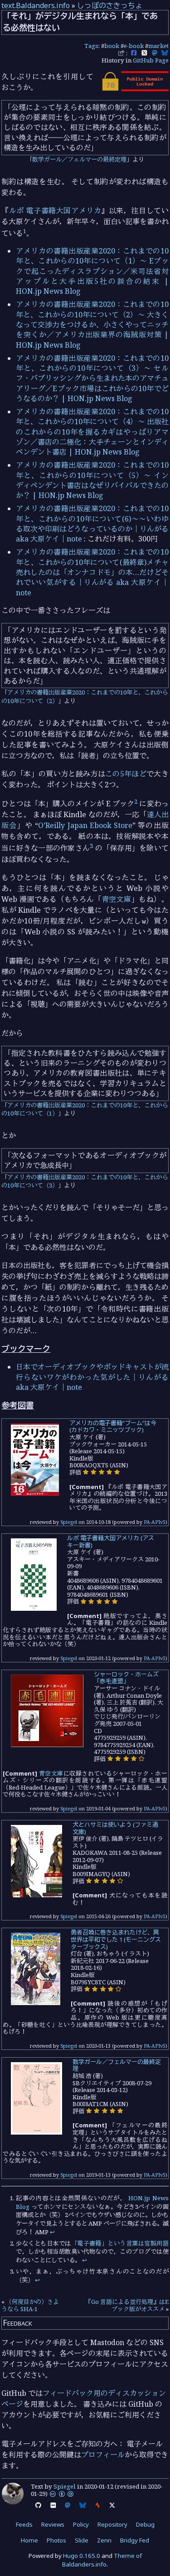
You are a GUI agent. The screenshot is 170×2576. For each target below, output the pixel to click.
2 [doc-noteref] (136, 801)
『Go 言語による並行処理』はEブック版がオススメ (127, 2305)
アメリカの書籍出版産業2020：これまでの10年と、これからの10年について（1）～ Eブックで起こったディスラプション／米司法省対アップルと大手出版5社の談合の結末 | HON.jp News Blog (92, 271)
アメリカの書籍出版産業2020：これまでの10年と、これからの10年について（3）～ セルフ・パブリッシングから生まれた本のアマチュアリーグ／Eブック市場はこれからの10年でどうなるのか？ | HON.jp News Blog (92, 378)
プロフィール (103, 2455)
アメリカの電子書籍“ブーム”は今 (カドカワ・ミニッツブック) (113, 1427)
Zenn (104, 2540)
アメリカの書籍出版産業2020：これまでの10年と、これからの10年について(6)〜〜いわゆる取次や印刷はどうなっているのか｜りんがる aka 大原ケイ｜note (92, 524)
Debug (145, 2524)
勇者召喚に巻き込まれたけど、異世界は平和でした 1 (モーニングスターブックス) (116, 1939)
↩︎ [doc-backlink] (52, 2232)
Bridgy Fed (135, 2540)
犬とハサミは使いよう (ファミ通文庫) (115, 1828)
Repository (112, 2524)
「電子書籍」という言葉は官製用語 (120, 2243)
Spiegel (69, 1522)
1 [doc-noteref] (25, 231)
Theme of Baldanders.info (102, 2560)
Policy (81, 2524)
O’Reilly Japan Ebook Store (85, 825)
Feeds (24, 2524)
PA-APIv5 (155, 1522)
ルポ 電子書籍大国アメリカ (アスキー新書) (111, 1542)
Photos (56, 2540)
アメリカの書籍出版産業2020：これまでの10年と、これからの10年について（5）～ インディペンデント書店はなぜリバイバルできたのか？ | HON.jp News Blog (92, 480)
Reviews (53, 2524)
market (158, 46)
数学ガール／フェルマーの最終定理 (79, 159)
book (112, 46)
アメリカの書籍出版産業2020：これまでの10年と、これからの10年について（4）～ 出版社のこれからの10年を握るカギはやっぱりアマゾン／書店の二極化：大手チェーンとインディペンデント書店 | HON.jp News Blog (92, 432)
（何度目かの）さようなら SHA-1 (30, 2305)
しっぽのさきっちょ (110, 5)
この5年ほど (126, 774)
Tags (91, 46)
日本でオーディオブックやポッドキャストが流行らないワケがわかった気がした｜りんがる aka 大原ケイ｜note (92, 1377)
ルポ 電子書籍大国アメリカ (55, 211)
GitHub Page (151, 60)
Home (29, 2540)
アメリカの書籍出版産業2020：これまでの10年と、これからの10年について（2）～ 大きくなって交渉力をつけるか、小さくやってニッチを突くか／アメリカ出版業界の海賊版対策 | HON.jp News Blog (92, 325)
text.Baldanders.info (36, 5)
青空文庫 (117, 899)
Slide (82, 2540)
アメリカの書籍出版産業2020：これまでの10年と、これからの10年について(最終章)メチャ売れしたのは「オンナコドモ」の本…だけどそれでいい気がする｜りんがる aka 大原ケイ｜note (92, 572)
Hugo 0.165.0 (82, 2556)
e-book (134, 46)
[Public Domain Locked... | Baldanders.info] (135, 89)
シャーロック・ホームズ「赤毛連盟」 (126, 1678)
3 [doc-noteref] (91, 846)
